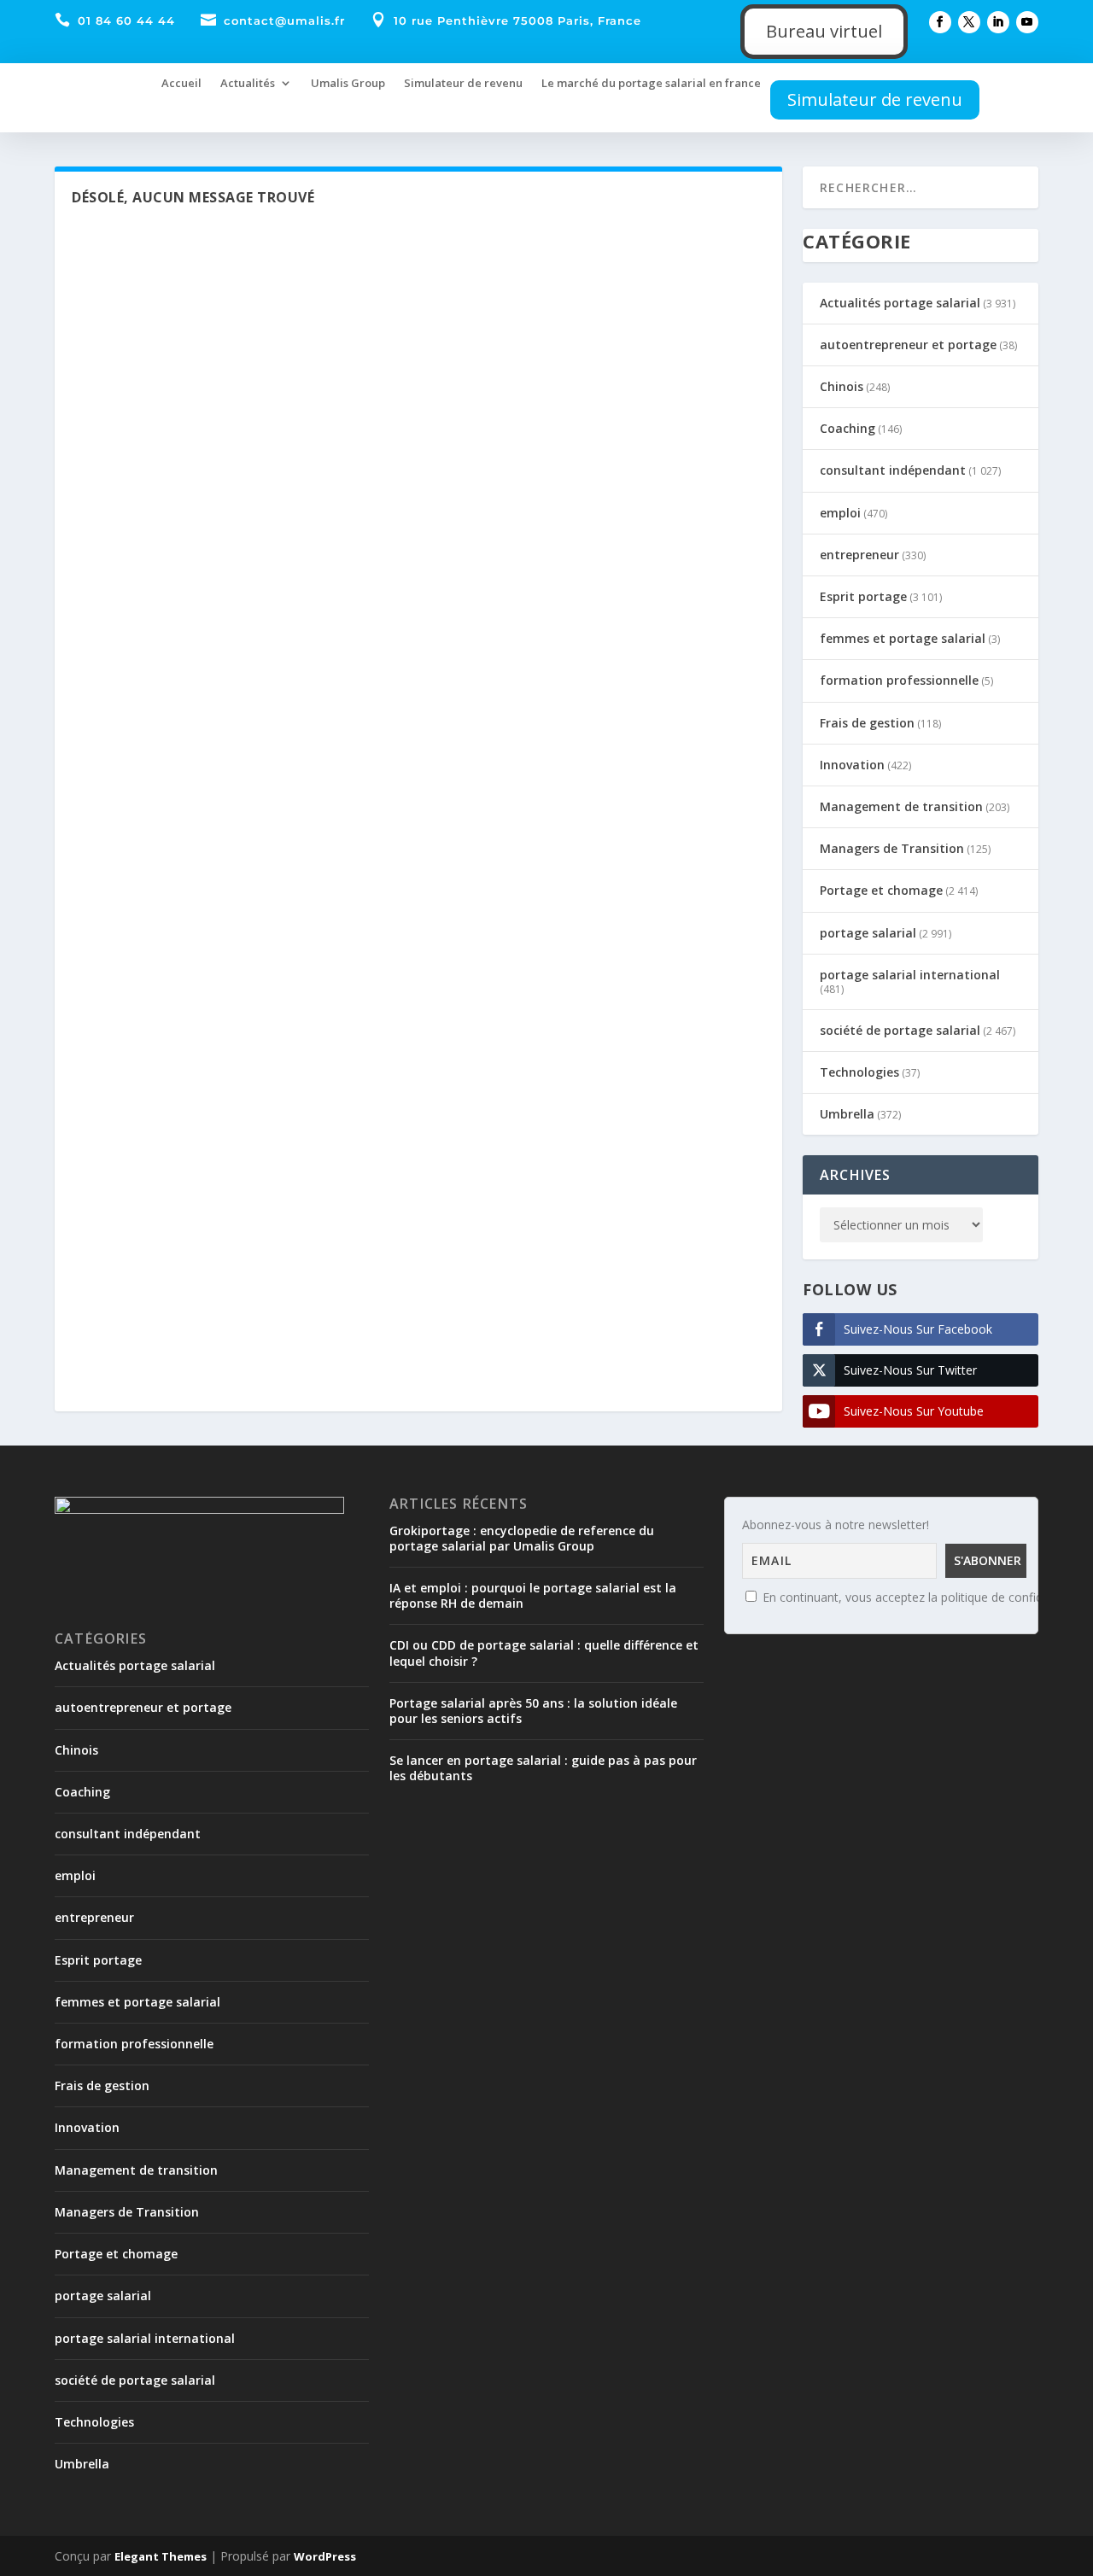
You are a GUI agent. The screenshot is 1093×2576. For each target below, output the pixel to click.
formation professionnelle (899, 680)
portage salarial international (910, 975)
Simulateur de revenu (463, 83)
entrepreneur (859, 555)
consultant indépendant (893, 470)
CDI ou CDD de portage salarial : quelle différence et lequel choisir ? (544, 1653)
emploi (840, 513)
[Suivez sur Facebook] (940, 22)
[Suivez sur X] (969, 22)
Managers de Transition (892, 848)
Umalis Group (348, 83)
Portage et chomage (881, 890)
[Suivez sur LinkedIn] (998, 22)
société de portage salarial (900, 1030)
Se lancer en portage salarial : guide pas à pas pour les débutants (543, 1768)
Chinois (842, 386)
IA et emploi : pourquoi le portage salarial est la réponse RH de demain (533, 1595)
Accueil (181, 83)
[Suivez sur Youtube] (1027, 22)
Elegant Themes (161, 2556)
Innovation (852, 765)
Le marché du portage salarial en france (651, 83)
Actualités (248, 83)
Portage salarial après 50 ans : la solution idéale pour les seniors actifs (533, 1711)
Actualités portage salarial (900, 303)
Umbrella (847, 1114)
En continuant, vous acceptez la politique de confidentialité (923, 1597)
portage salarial (868, 933)
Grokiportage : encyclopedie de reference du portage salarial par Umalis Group (522, 1538)
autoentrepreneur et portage (908, 345)
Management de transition (901, 806)
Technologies (859, 1072)
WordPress (325, 2556)
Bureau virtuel (824, 31)
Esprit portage (863, 596)
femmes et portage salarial (903, 638)
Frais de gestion (867, 723)
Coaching (848, 428)
